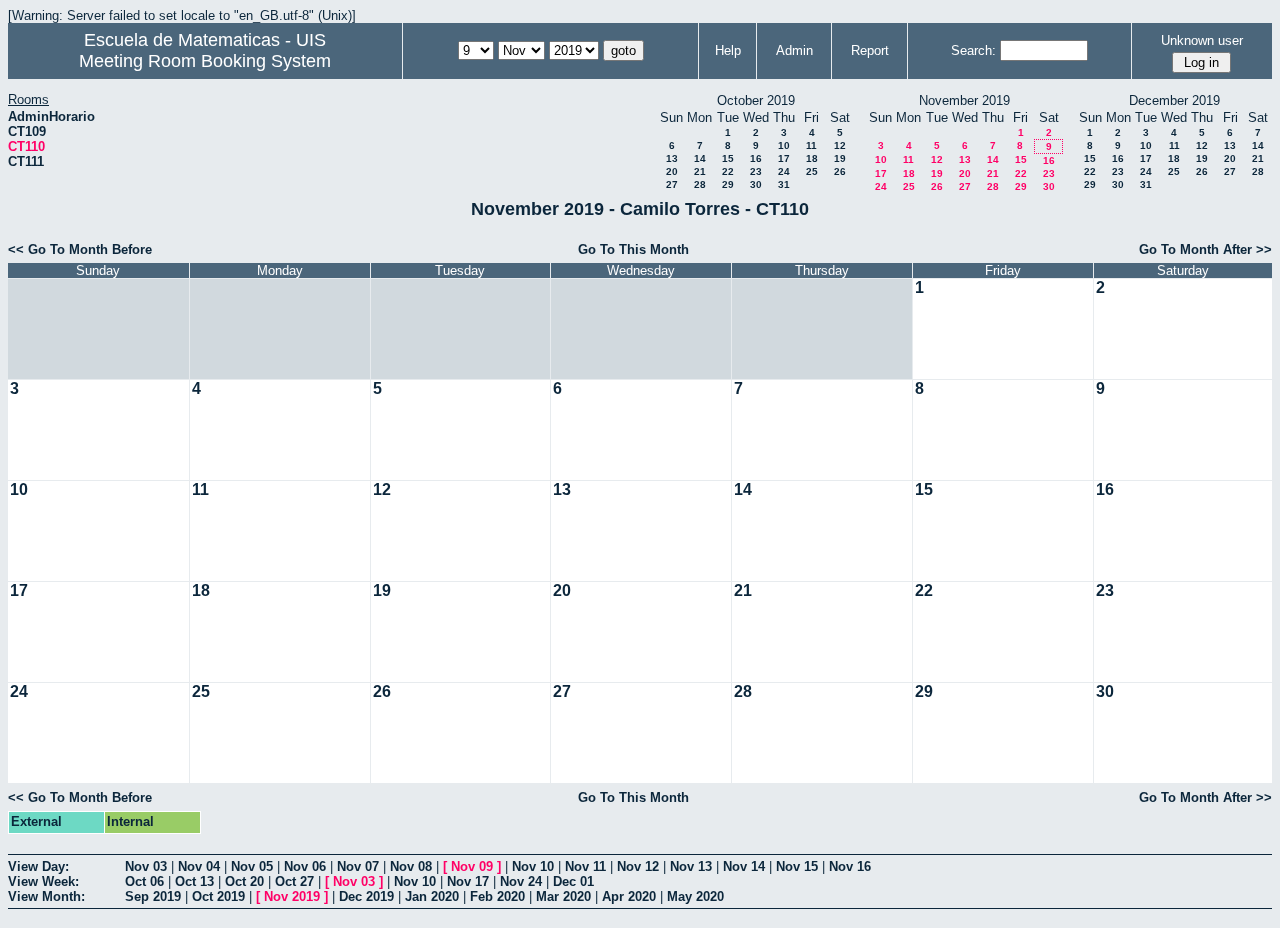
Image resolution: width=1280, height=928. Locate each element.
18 (812, 158)
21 (700, 171)
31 (784, 184)
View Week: (43, 881)
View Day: (38, 866)
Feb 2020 (497, 896)
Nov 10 (533, 866)
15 (728, 158)
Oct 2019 (218, 896)
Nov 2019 (292, 896)
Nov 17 (468, 881)
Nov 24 (521, 881)
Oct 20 (244, 881)
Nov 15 (797, 866)
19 (840, 158)
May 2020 (695, 896)
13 (672, 158)
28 (700, 184)
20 (672, 171)
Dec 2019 (366, 896)
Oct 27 (294, 881)
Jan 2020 (432, 896)
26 (840, 171)
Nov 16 (850, 866)
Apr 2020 (629, 896)
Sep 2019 (153, 896)
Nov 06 (305, 866)
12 (840, 145)
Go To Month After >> (1205, 249)
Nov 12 (638, 866)
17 (784, 158)
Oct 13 (194, 881)
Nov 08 (411, 866)
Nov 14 (744, 866)
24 (784, 171)
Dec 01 (573, 881)
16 (756, 158)
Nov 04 (199, 866)
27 (672, 184)
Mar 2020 (563, 896)
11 (811, 145)
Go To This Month (633, 249)
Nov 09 (472, 866)
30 (756, 184)
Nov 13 (691, 866)
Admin (794, 50)
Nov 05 (252, 866)
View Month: (46, 896)
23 (756, 171)
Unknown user (1202, 40)
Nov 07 (358, 866)
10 (784, 145)
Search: (973, 50)
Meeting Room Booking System (205, 61)
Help (728, 50)
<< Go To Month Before (80, 249)
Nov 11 (585, 866)
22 (728, 171)
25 (812, 171)
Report (870, 50)
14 (700, 158)
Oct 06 (144, 881)
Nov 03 (146, 866)
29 (728, 184)
